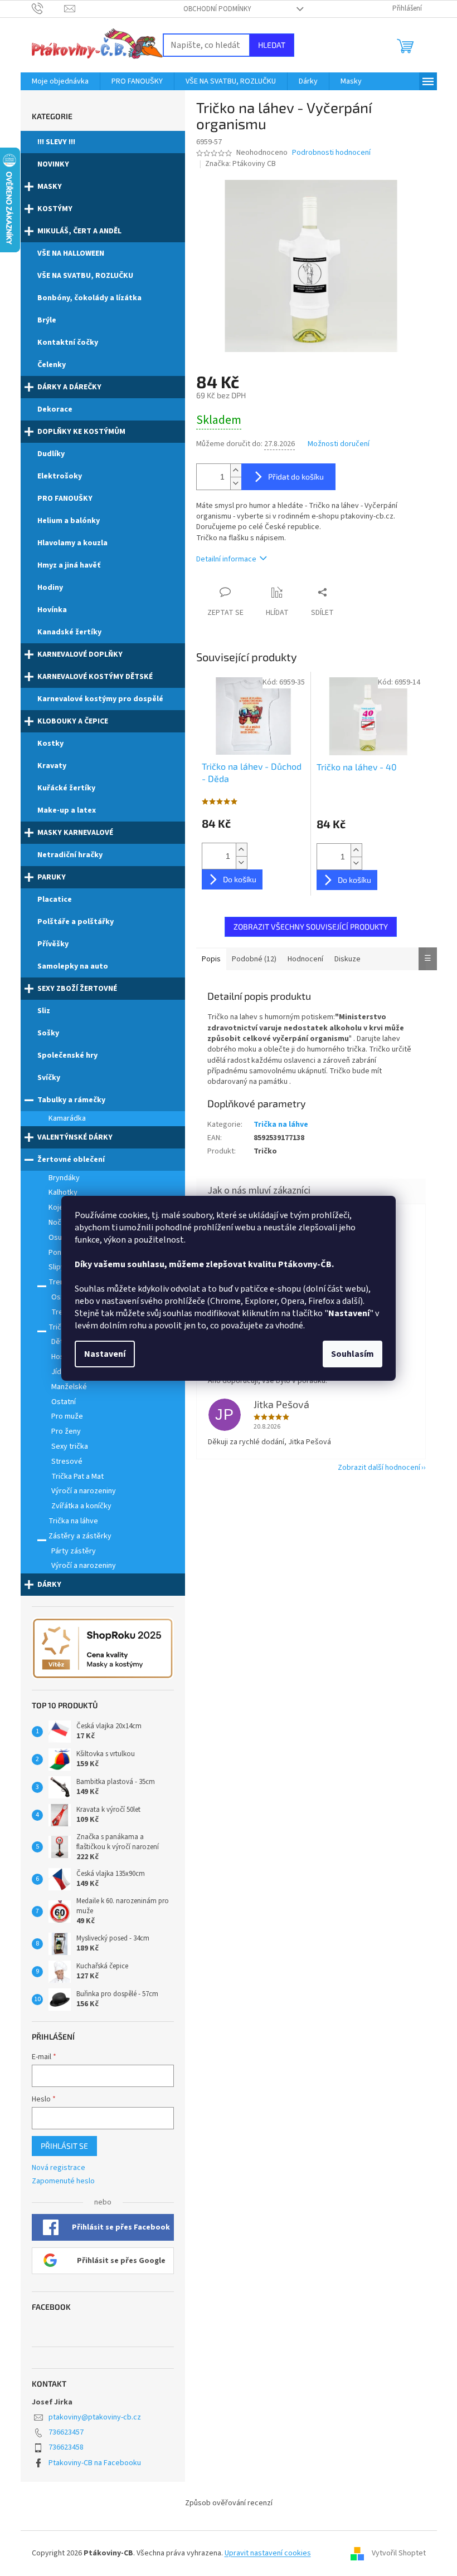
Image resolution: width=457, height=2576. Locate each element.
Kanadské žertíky (69, 632)
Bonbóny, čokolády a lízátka (89, 298)
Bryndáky (64, 1178)
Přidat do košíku (296, 476)
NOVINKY (53, 164)
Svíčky (49, 1078)
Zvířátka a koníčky (81, 1506)
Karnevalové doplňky (80, 654)
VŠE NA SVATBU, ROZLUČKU (85, 276)
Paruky (52, 877)
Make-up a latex (67, 810)
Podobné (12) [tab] (254, 959)
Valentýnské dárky (75, 1137)
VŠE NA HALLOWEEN (71, 253)
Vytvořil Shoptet (399, 2553)
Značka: (240, 164)
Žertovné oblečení (71, 1160)
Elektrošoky (60, 476)
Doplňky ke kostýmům (81, 432)
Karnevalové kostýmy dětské (95, 677)
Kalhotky (63, 1192)
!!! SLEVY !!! (56, 142)
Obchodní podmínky (217, 9)
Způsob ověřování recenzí (229, 2503)
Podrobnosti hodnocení (331, 153)
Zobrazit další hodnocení (379, 1468)
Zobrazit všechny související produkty (311, 927)
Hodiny (50, 588)
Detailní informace (226, 559)
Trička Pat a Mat (77, 1477)
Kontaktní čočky (68, 343)
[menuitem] (60, 81)
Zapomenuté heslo (63, 2181)
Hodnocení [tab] (305, 959)
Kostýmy (55, 209)
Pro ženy (66, 1431)
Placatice (55, 900)
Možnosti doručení (339, 444)
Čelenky (52, 365)
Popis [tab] (211, 959)
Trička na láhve (73, 1521)
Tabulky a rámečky (71, 1100)
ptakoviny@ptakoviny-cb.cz (95, 2417)
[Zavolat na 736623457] (48, 8)
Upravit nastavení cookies (268, 2553)
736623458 (66, 2447)
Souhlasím (353, 1354)
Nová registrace (59, 2168)
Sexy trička (70, 1446)
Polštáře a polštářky (76, 922)
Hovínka (52, 610)
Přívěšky (53, 944)
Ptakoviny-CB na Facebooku (95, 2463)
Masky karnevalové (75, 833)
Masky (50, 187)
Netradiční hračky (70, 855)
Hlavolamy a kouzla (72, 543)
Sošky (48, 1033)
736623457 (66, 2432)
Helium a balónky (69, 521)
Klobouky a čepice (73, 721)
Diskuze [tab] (347, 959)
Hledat (272, 45)
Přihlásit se (64, 2146)
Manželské (69, 1387)
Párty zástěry (74, 1551)
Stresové (67, 1461)
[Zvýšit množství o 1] (236, 470)
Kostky (50, 744)
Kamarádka (67, 1118)
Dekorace (55, 409)
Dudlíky (51, 454)
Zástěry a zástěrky (80, 1536)
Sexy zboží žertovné (77, 989)
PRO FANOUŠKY (65, 498)
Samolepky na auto (73, 966)
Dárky (49, 1585)
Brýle (47, 320)
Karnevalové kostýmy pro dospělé (100, 699)
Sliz (44, 1011)
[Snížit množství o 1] (236, 483)
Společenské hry (67, 1055)
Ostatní (64, 1402)
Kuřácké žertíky (66, 788)
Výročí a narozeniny (84, 1491)
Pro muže (67, 1416)
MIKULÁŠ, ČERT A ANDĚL (79, 231)
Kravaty (52, 766)
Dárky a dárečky (69, 387)
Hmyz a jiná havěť (69, 565)
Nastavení (105, 1354)
